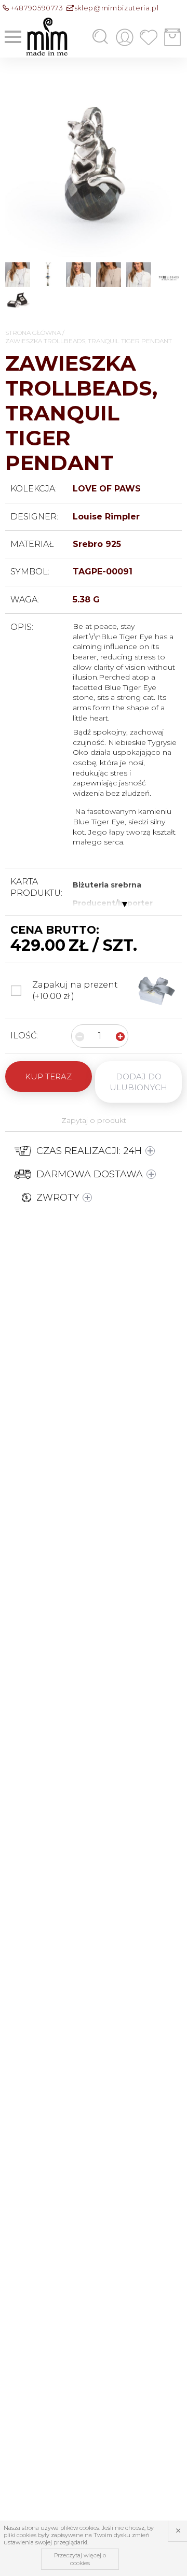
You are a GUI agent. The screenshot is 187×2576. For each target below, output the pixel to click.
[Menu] (13, 37)
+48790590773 (37, 8)
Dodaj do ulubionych (138, 1082)
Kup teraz (48, 1076)
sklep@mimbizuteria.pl (117, 8)
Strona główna (33, 333)
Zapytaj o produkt (94, 1120)
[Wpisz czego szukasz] (84, 37)
